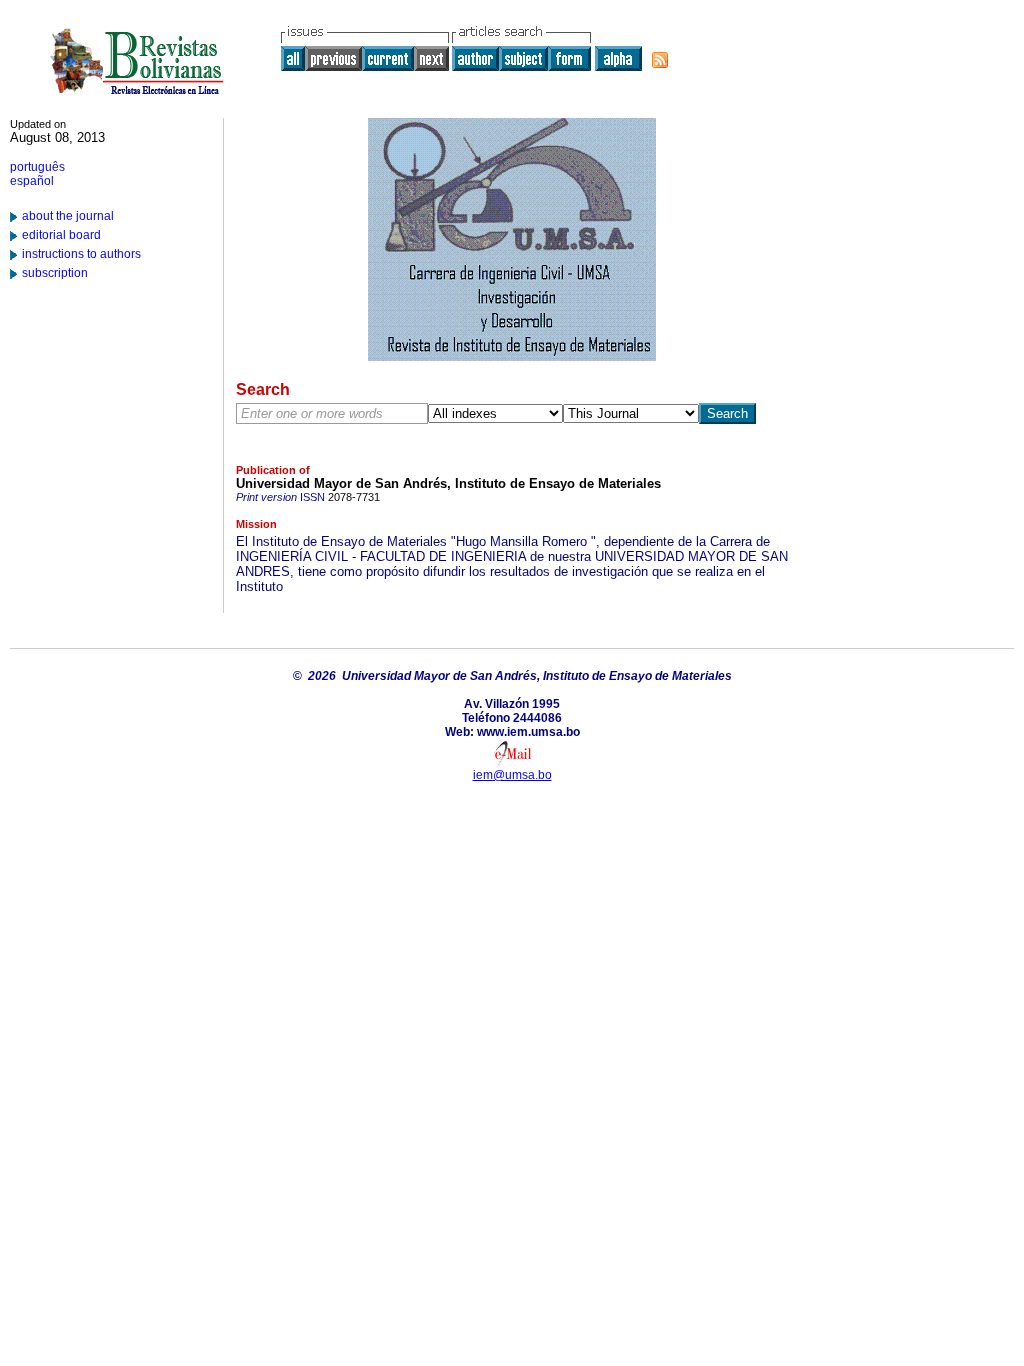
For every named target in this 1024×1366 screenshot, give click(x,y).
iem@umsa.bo (512, 775)
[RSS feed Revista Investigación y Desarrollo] (660, 60)
